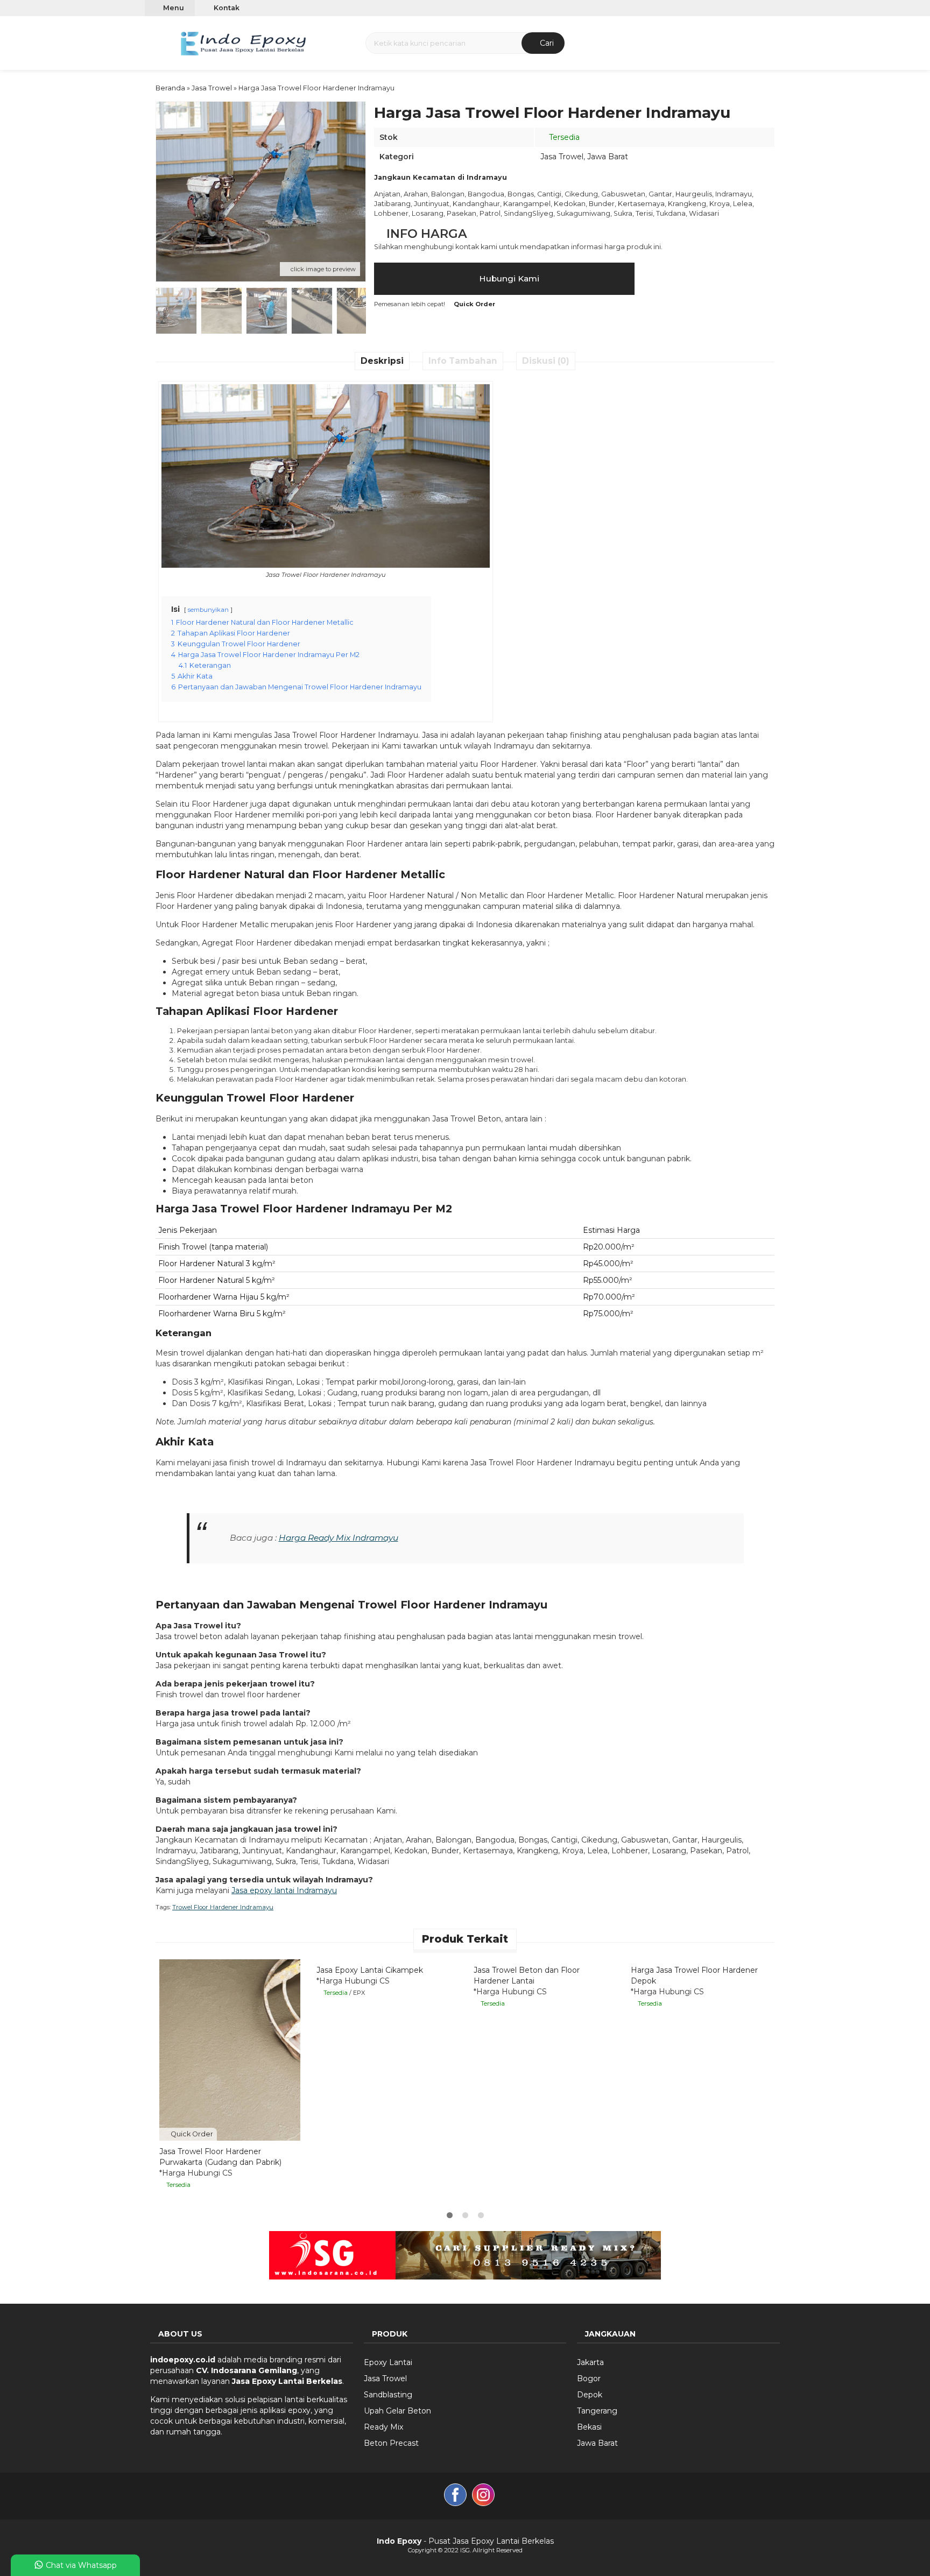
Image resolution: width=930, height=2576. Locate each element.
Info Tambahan (463, 361)
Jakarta (590, 2362)
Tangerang (597, 2411)
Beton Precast (391, 2443)
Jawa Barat (608, 157)
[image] (243, 42)
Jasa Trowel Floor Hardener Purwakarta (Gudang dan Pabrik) (220, 2157)
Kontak (226, 8)
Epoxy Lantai (388, 2362)
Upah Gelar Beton (397, 2411)
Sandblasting (388, 2395)
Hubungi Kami (508, 278)
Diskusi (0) (546, 361)
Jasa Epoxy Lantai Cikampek (370, 1970)
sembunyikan (208, 610)
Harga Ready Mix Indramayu (339, 1538)
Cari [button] (546, 43)
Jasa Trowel (562, 157)
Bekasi (589, 2427)
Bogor (589, 2379)
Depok (590, 2395)
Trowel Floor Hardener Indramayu (223, 1907)
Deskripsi (382, 361)
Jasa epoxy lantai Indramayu (284, 1890)
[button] (157, 42)
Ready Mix (383, 2427)
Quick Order (191, 2134)
